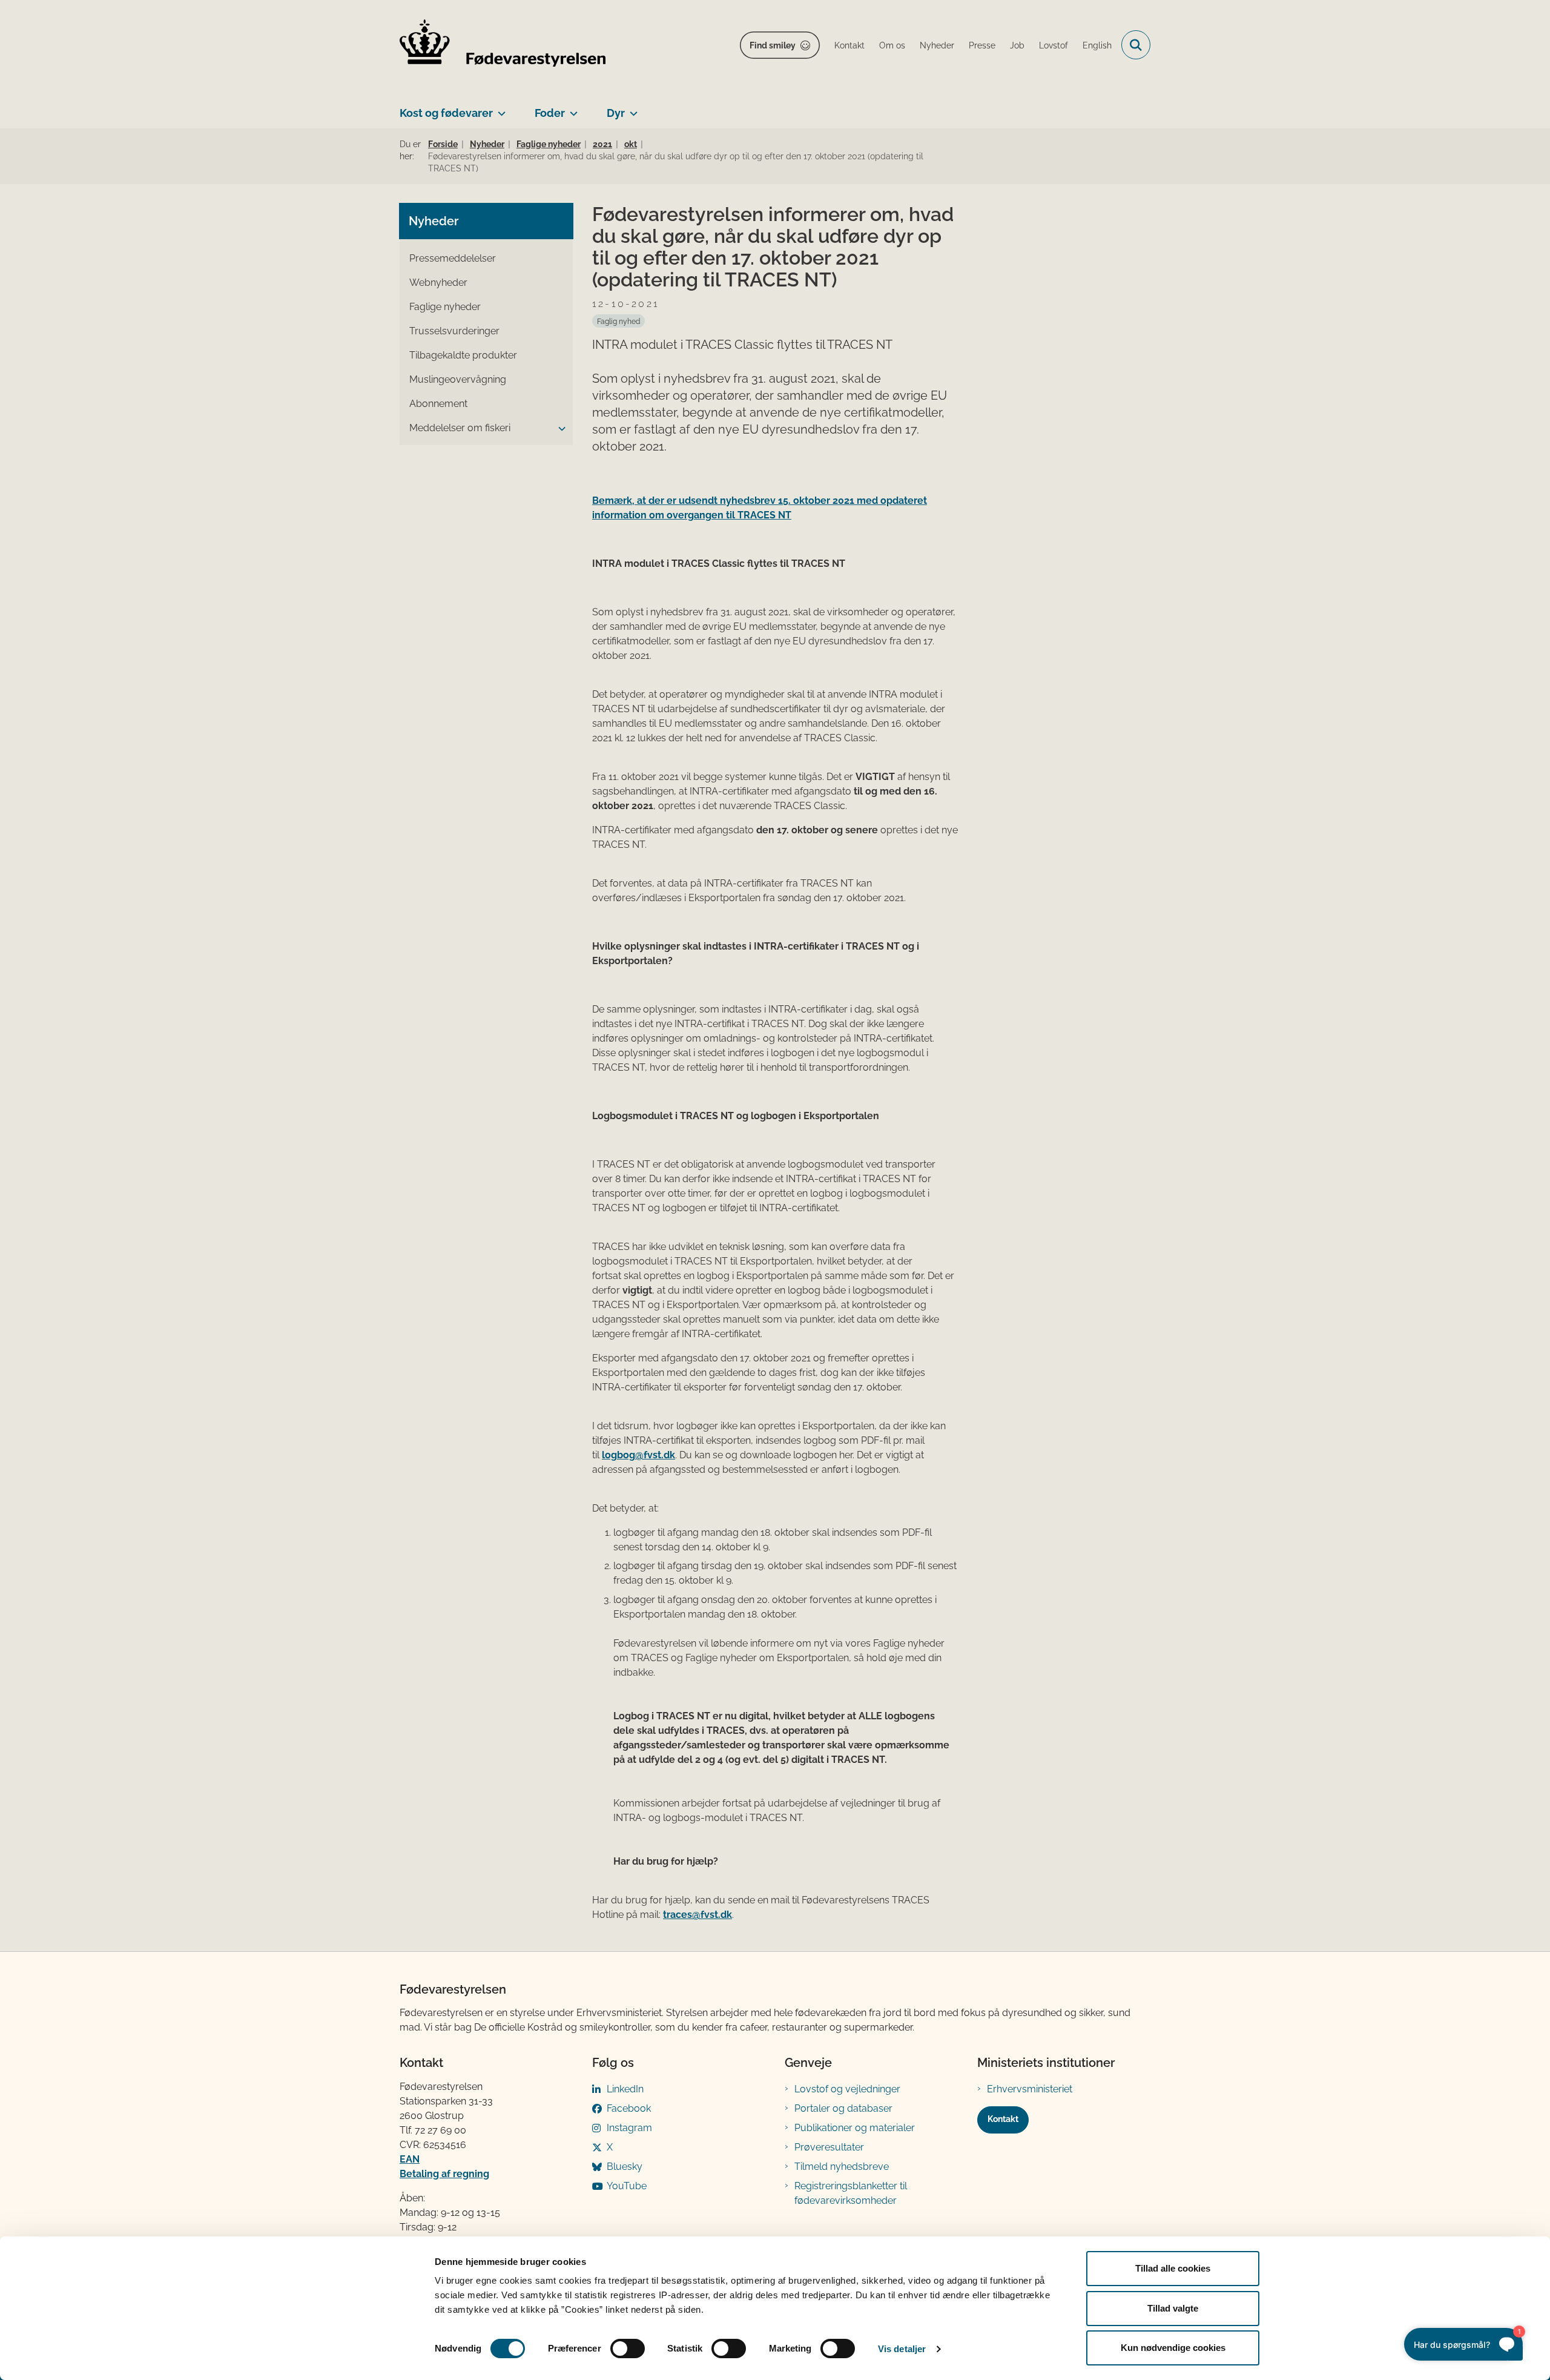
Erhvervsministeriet (1030, 2089)
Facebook (629, 2108)
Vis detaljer (902, 2349)
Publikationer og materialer (855, 2128)
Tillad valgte (1173, 2308)
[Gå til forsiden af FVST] (503, 45)
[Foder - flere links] (571, 108)
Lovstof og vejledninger (847, 2089)
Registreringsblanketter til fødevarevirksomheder (851, 2193)
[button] (559, 429)
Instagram (629, 2128)
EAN (410, 2159)
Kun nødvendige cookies (1173, 2348)
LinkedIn (625, 2089)
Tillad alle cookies (1173, 2268)
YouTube (627, 2186)
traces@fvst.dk (697, 1915)
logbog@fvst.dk (638, 1455)
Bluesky (625, 2167)
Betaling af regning (444, 2174)
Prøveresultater (829, 2147)
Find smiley (773, 45)
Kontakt (1003, 2119)
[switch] (628, 2349)
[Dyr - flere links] (631, 108)
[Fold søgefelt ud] (1136, 45)
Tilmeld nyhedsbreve (842, 2167)
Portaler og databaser (843, 2108)
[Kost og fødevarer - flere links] (499, 108)
